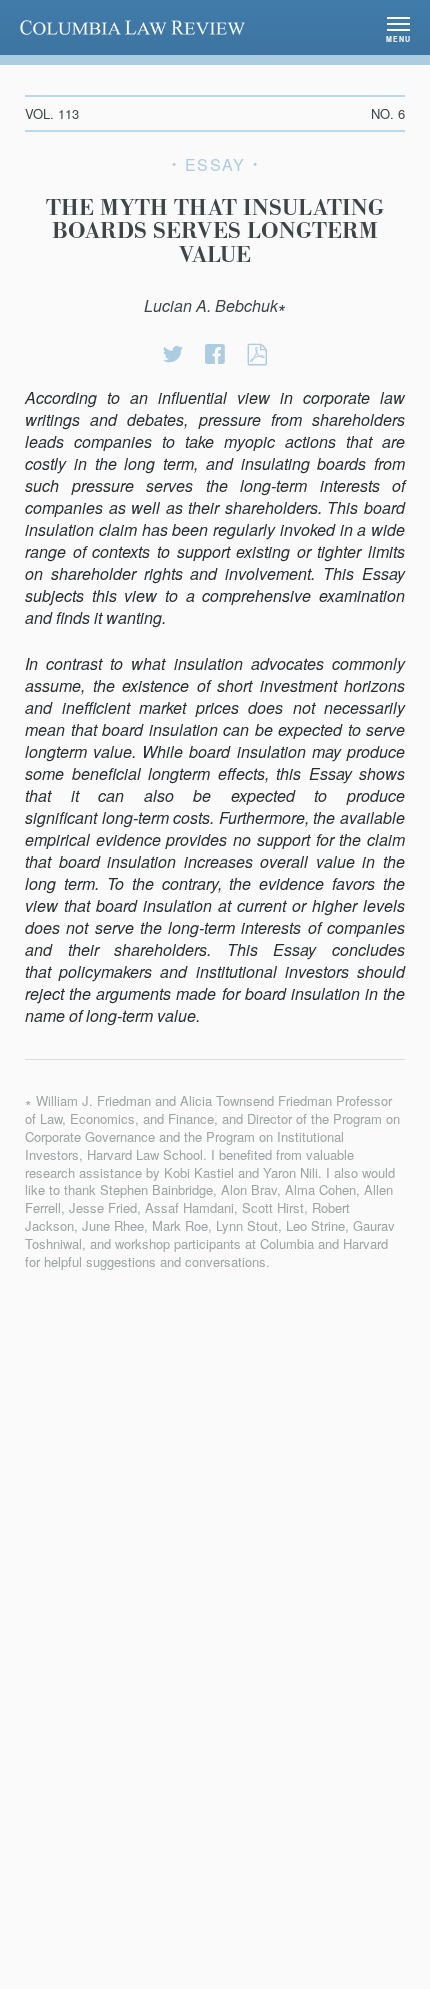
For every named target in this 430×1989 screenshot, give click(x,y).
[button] (398, 27)
